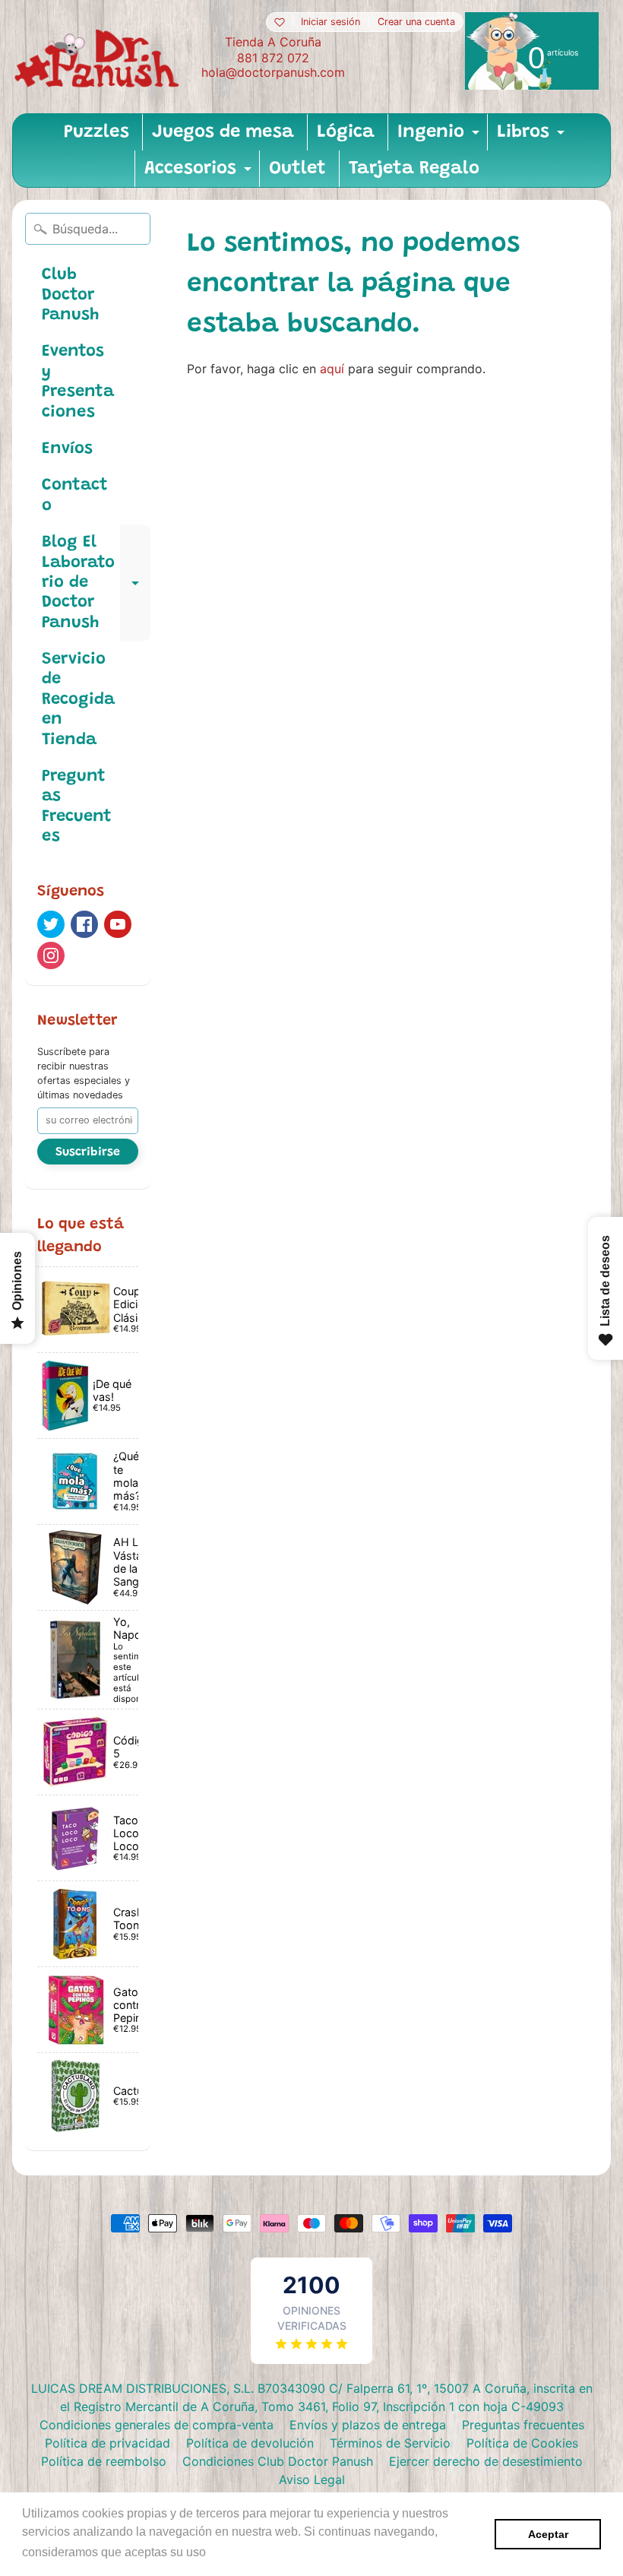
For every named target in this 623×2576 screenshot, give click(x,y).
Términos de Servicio (390, 2443)
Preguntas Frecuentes (77, 807)
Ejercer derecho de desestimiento (486, 2461)
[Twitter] (51, 924)
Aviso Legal (312, 2479)
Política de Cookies (522, 2443)
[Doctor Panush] (99, 57)
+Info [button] (225, 2552)
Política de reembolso (104, 2461)
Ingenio (440, 137)
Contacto (75, 496)
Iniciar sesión (330, 22)
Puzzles (96, 132)
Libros (533, 137)
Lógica (346, 132)
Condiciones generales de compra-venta (157, 2425)
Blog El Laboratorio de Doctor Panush (96, 583)
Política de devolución (250, 2443)
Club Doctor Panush (70, 295)
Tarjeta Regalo (414, 169)
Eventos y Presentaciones (78, 382)
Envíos (67, 449)
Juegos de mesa (223, 132)
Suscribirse (88, 1152)
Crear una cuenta (416, 22)
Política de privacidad (108, 2443)
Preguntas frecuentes (523, 2425)
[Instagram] (51, 955)
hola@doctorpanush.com (273, 72)
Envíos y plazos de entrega (368, 2425)
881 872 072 (273, 58)
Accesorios (200, 173)
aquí (332, 369)
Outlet (297, 169)
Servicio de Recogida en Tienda (78, 700)
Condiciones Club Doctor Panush (278, 2461)
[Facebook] (84, 924)
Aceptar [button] (548, 2534)
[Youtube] (118, 924)
